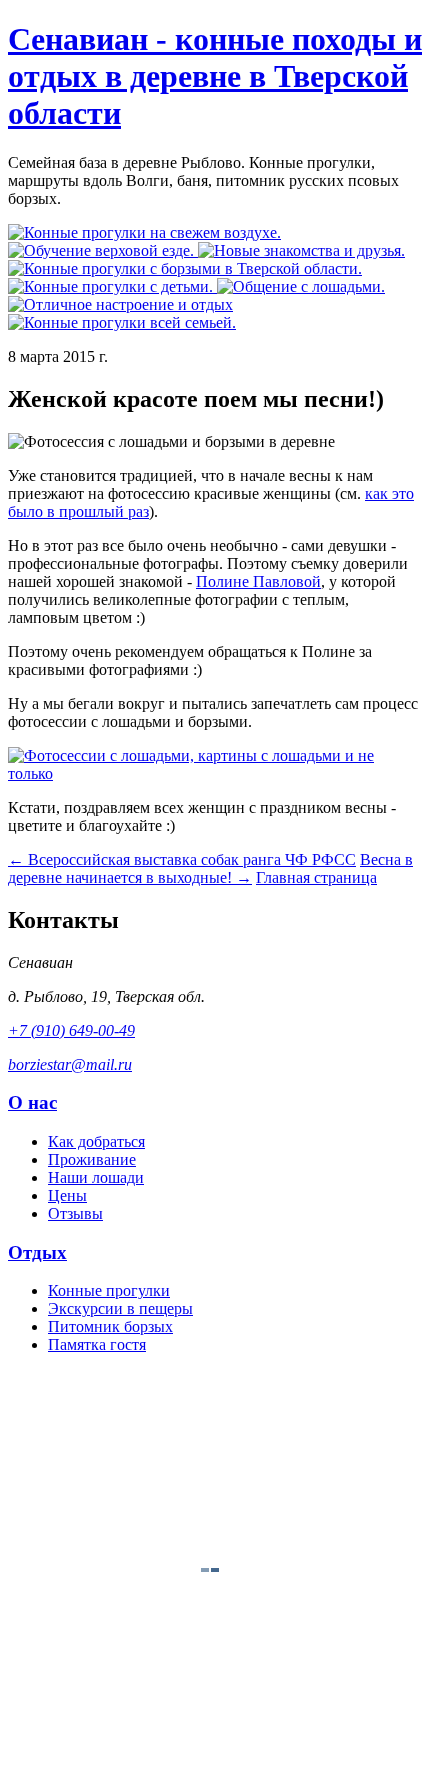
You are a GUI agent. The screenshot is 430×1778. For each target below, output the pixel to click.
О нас (32, 1102)
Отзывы (75, 1213)
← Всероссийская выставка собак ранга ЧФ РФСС (182, 859)
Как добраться (96, 1141)
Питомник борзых (110, 1326)
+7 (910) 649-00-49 (71, 1030)
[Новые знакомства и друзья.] (301, 250)
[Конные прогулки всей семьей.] (122, 322)
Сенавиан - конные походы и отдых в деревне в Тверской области (215, 76)
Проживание (92, 1159)
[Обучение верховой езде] (103, 250)
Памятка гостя (97, 1344)
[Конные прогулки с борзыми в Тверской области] (185, 268)
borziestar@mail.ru (70, 1064)
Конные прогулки (109, 1290)
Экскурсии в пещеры (120, 1308)
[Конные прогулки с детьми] (112, 286)
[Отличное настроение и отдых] (120, 304)
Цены (67, 1195)
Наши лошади (96, 1177)
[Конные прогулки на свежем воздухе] (144, 232)
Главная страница (316, 877)
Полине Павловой (258, 581)
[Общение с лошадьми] (301, 286)
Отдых (37, 1252)
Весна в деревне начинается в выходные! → (210, 868)
